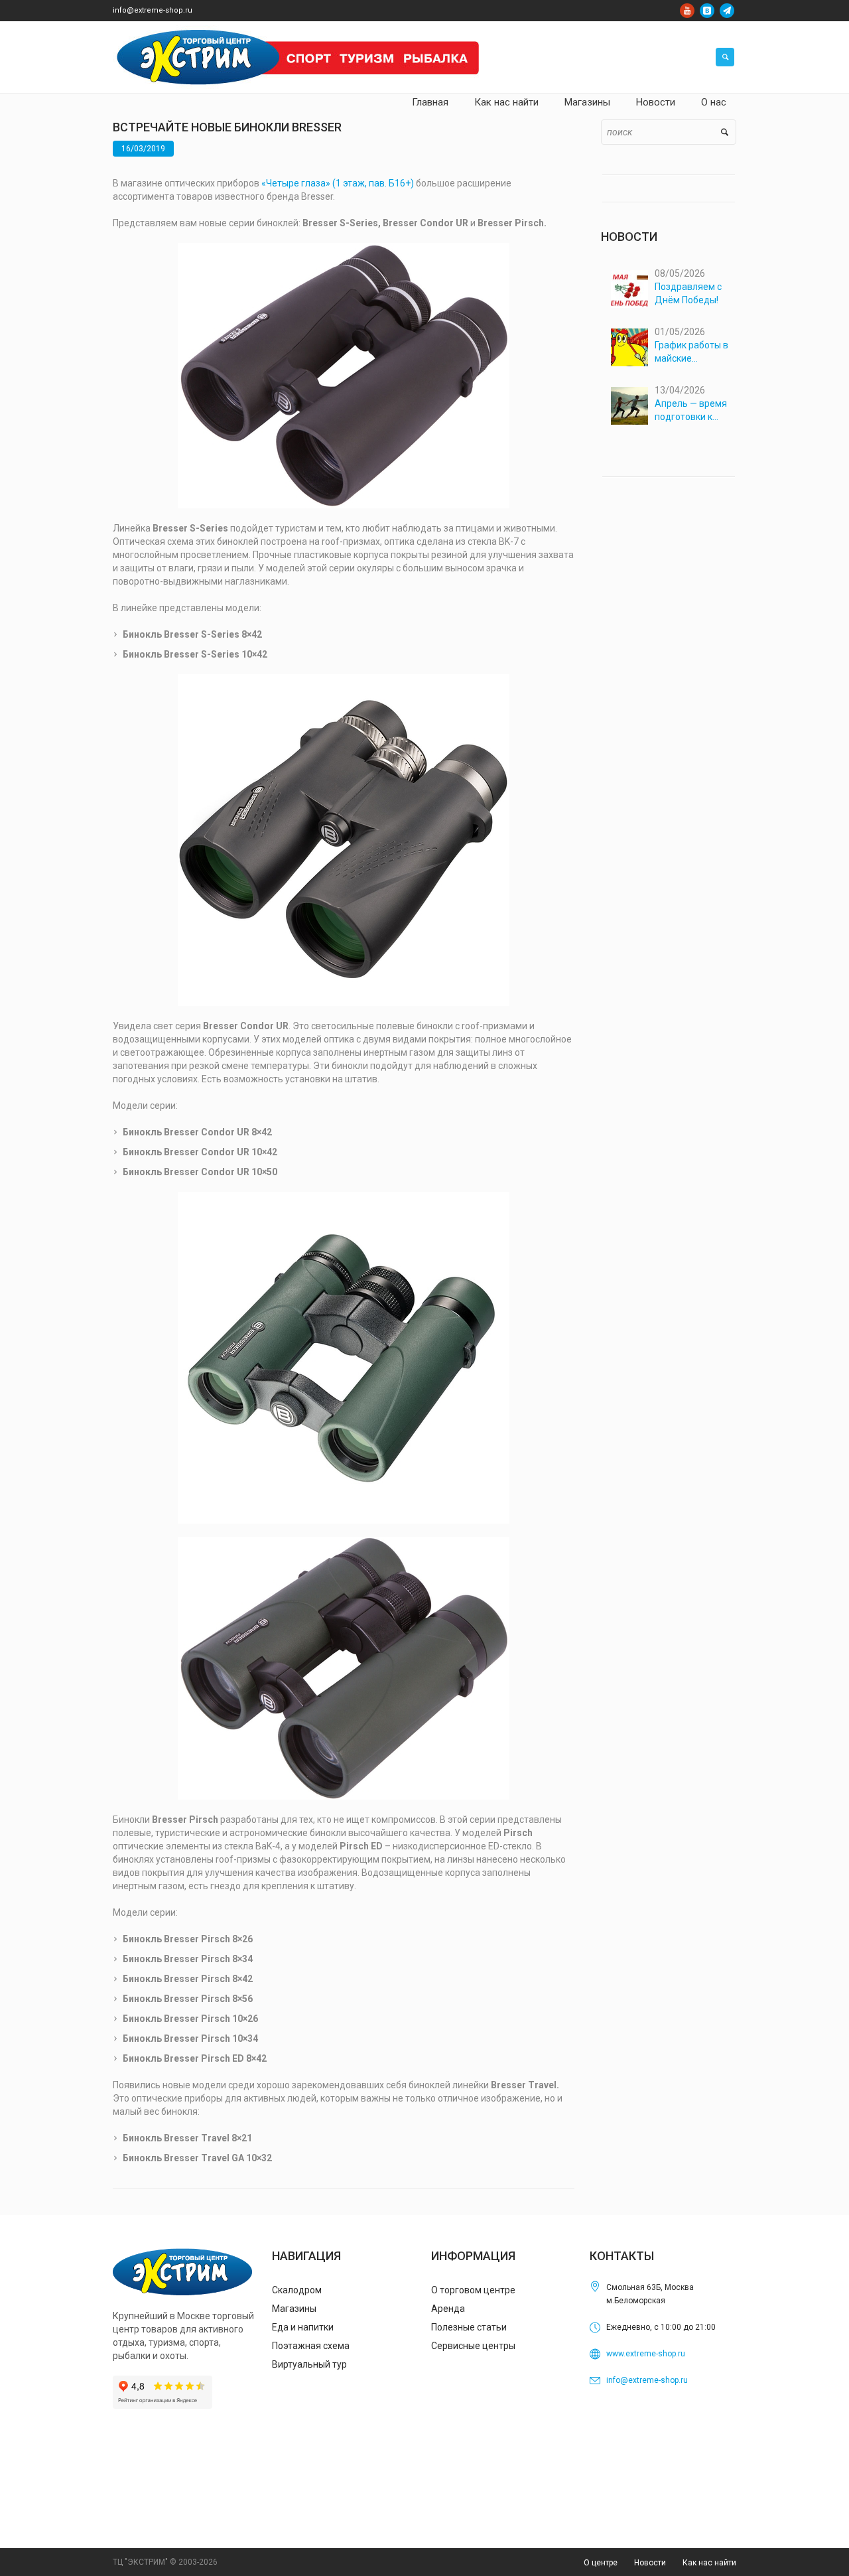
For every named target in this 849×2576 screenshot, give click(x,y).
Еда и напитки (303, 2327)
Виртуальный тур (309, 2364)
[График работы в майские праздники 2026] (630, 347)
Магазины (294, 2309)
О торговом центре (473, 2290)
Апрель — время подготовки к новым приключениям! (691, 411)
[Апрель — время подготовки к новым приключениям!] (630, 406)
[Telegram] (727, 11)
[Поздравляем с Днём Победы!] (630, 289)
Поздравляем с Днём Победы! (688, 293)
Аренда (448, 2309)
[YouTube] (687, 11)
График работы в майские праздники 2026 (691, 352)
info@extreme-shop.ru (153, 10)
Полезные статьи (469, 2327)
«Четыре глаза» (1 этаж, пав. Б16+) (338, 183)
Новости (650, 2563)
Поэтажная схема (311, 2346)
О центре (601, 2563)
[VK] (707, 11)
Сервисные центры (473, 2346)
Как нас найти (709, 2563)
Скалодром (297, 2290)
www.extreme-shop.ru (646, 2354)
